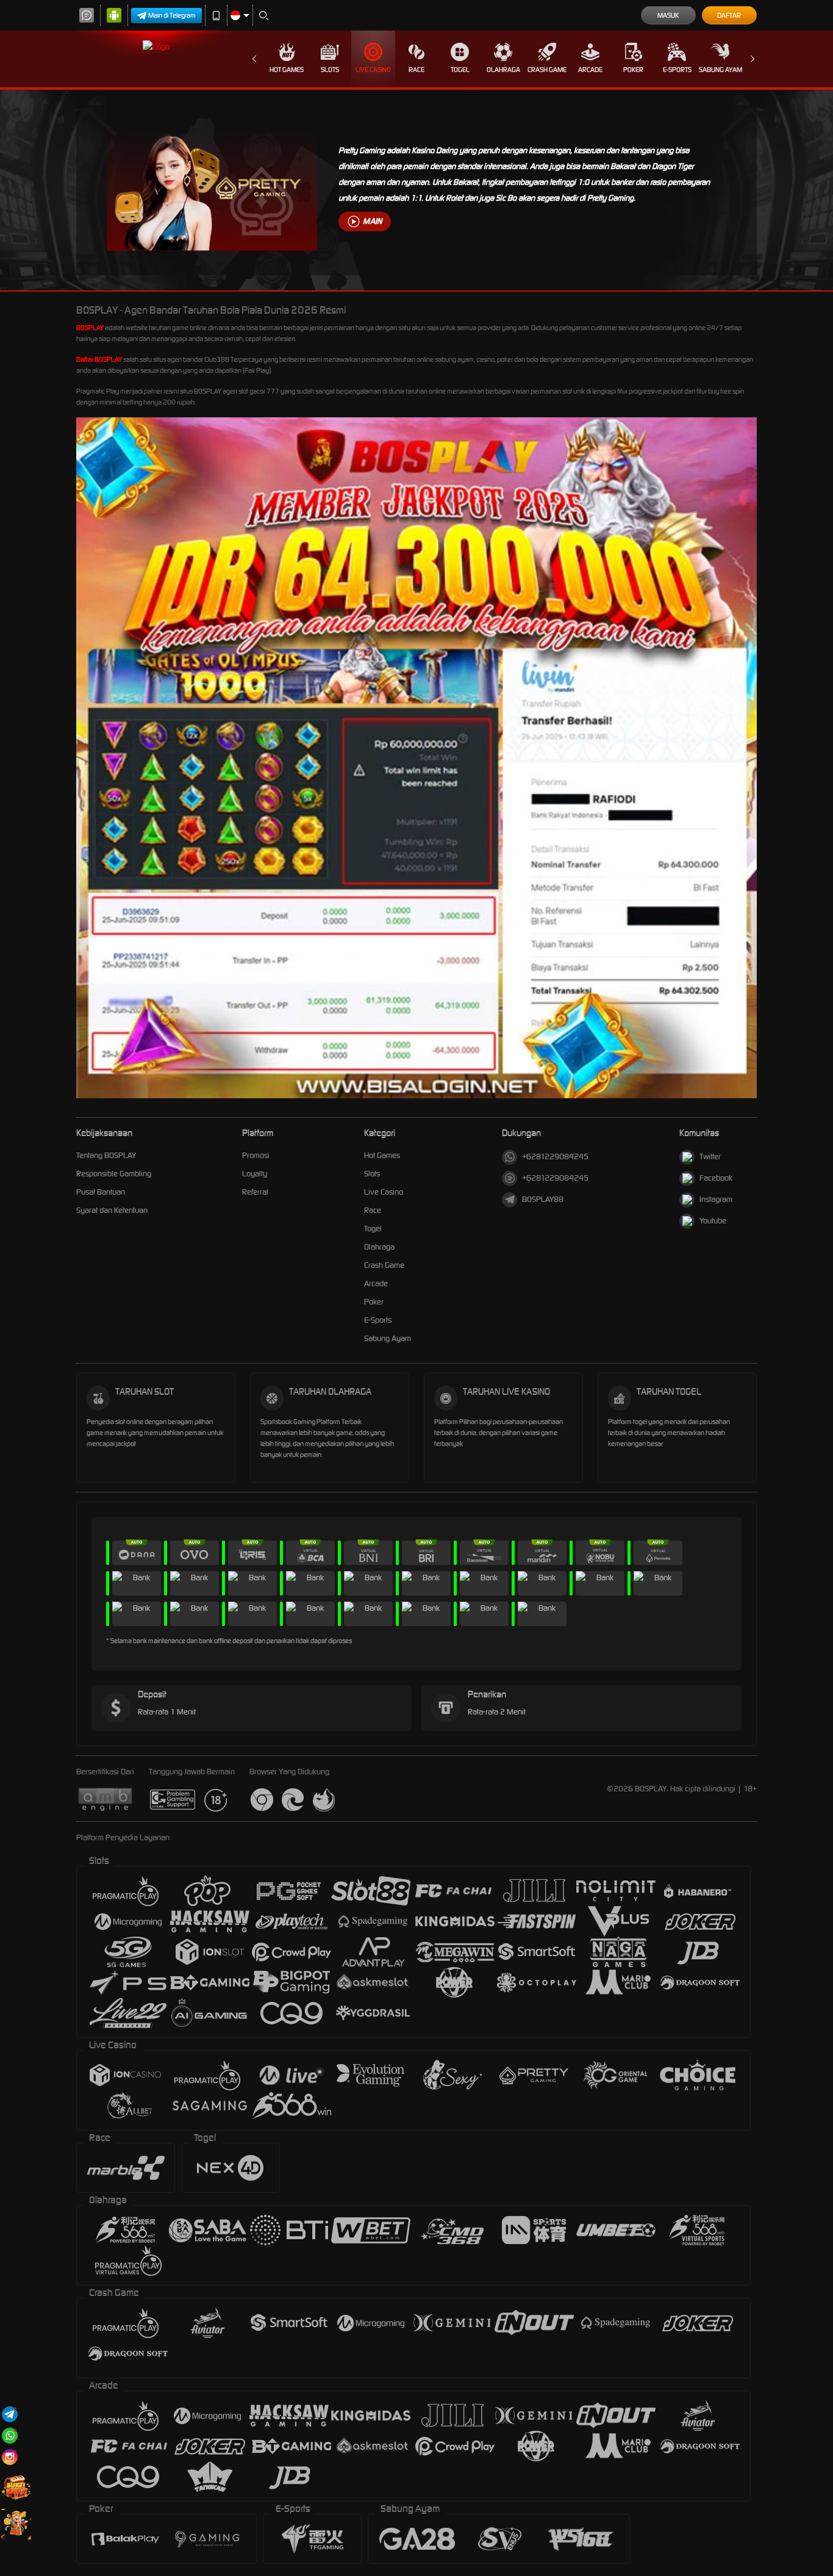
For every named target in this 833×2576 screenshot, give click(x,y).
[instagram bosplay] (10, 2457)
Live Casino (373, 70)
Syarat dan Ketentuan (112, 1210)
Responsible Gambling (114, 1174)
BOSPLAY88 (543, 1199)
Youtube (713, 1221)
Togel (460, 70)
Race (416, 70)
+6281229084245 (555, 1157)
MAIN (372, 221)
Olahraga (503, 70)
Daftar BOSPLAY (99, 359)
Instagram (716, 1199)
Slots (330, 70)
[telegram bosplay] (10, 2414)
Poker (633, 70)
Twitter (710, 1157)
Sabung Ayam (720, 70)
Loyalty (255, 1174)
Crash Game (547, 70)
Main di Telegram (172, 15)
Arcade (590, 70)
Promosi (256, 1155)
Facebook (716, 1178)
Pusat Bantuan (101, 1192)
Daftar (729, 15)
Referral (255, 1192)
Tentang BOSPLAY (106, 1155)
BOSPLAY (90, 328)
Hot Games (287, 70)
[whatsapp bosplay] (10, 2435)
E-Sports (677, 70)
